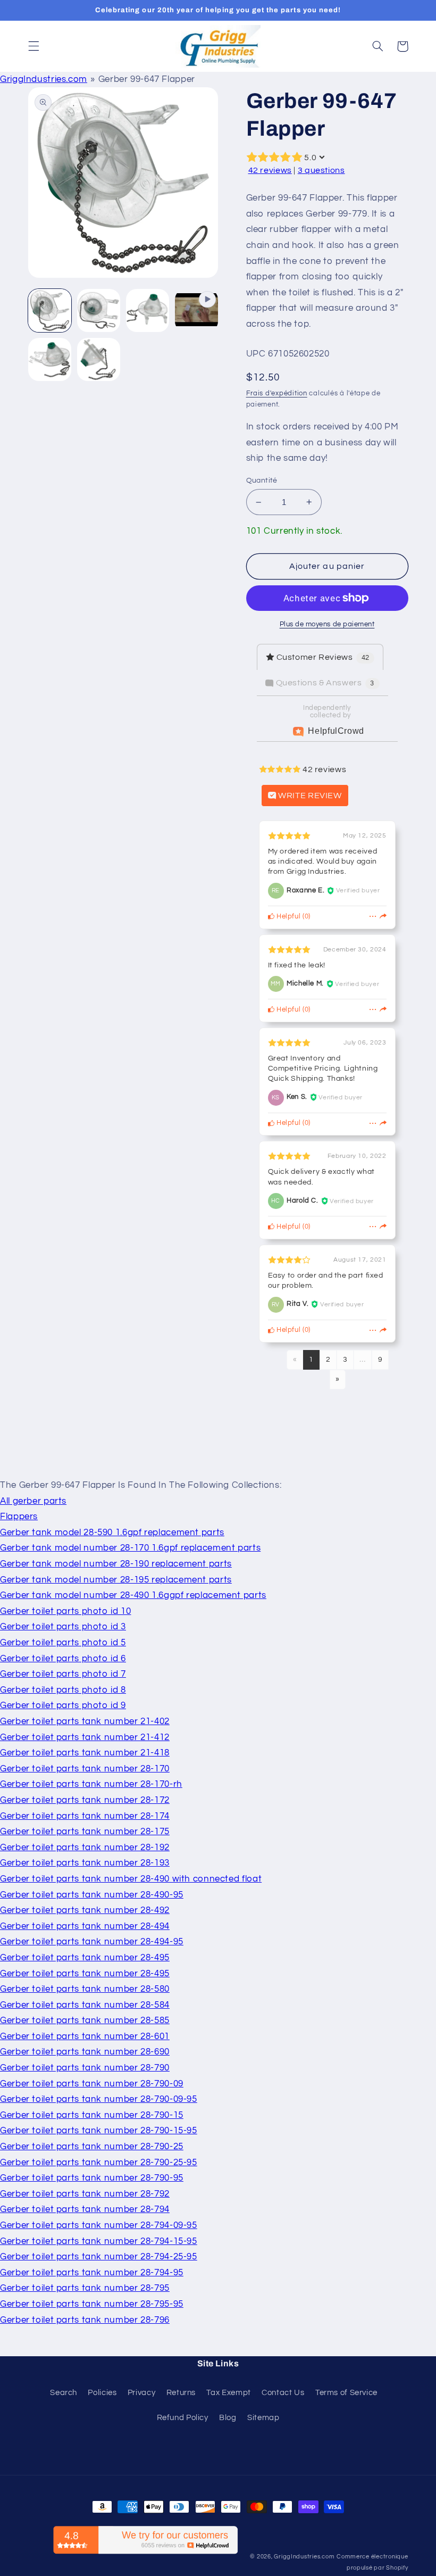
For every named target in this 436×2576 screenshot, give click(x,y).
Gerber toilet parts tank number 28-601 (85, 2036)
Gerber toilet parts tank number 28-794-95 (92, 2273)
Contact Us (283, 2393)
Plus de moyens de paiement (327, 624)
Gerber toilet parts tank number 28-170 (85, 1769)
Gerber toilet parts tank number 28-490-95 (92, 1895)
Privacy (141, 2393)
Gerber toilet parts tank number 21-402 (85, 1721)
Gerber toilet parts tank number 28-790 (85, 2068)
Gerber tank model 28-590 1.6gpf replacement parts (112, 1533)
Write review (309, 796)
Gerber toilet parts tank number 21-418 (85, 1753)
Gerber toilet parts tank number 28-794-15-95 (99, 2241)
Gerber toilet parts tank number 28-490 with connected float (131, 1879)
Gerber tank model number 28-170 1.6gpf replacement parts (130, 1548)
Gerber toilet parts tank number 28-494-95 (92, 1942)
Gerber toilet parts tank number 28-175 (85, 1832)
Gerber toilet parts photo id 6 (63, 1659)
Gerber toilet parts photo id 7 (63, 1674)
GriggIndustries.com (44, 79)
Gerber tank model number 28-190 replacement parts (116, 1564)
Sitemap (263, 2418)
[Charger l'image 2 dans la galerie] (99, 311)
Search (64, 2393)
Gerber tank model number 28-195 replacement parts (116, 1580)
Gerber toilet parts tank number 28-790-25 (92, 2147)
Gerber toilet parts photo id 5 (63, 1643)
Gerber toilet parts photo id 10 (66, 1611)
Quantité (262, 481)
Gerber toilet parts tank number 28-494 (85, 1926)
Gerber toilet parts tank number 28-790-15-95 (99, 2131)
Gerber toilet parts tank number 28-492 (85, 1910)
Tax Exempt (228, 2393)
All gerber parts (33, 1501)
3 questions (321, 170)
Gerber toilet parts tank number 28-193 (85, 1863)
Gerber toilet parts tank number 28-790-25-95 (99, 2163)
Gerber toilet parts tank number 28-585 (85, 2020)
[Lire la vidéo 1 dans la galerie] (197, 311)
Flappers (19, 1517)
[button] (33, 46)
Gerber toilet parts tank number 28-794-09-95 (99, 2225)
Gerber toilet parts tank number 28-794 (85, 2209)
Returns (181, 2393)
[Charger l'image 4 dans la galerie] (50, 360)
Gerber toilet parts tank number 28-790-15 (92, 2115)
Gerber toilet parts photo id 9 (63, 1705)
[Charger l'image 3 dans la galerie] (148, 311)
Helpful (287, 917)
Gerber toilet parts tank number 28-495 (85, 1958)
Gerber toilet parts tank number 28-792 (85, 2194)
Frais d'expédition (277, 394)
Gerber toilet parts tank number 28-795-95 (92, 2304)
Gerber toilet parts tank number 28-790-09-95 (99, 2099)
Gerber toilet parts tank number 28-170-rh (91, 1784)
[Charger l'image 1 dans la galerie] (50, 311)
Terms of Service (346, 2393)
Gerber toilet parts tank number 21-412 (85, 1737)
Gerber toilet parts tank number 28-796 (85, 2320)
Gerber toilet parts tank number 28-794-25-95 (99, 2257)
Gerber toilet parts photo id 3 (63, 1627)
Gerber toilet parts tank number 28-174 (85, 1816)
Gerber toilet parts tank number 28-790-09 (92, 2084)
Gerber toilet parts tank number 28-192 (85, 1848)
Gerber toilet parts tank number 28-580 (85, 1989)
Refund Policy (183, 2418)
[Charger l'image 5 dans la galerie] (99, 360)
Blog (228, 2418)
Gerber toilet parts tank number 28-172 (85, 1800)
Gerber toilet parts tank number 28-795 (85, 2288)
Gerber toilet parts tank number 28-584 (85, 2005)
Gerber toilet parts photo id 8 (63, 1690)
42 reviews (270, 170)
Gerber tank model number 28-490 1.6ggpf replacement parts (133, 1595)
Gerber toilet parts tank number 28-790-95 (92, 2178)
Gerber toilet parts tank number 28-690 (85, 2052)
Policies (102, 2393)
